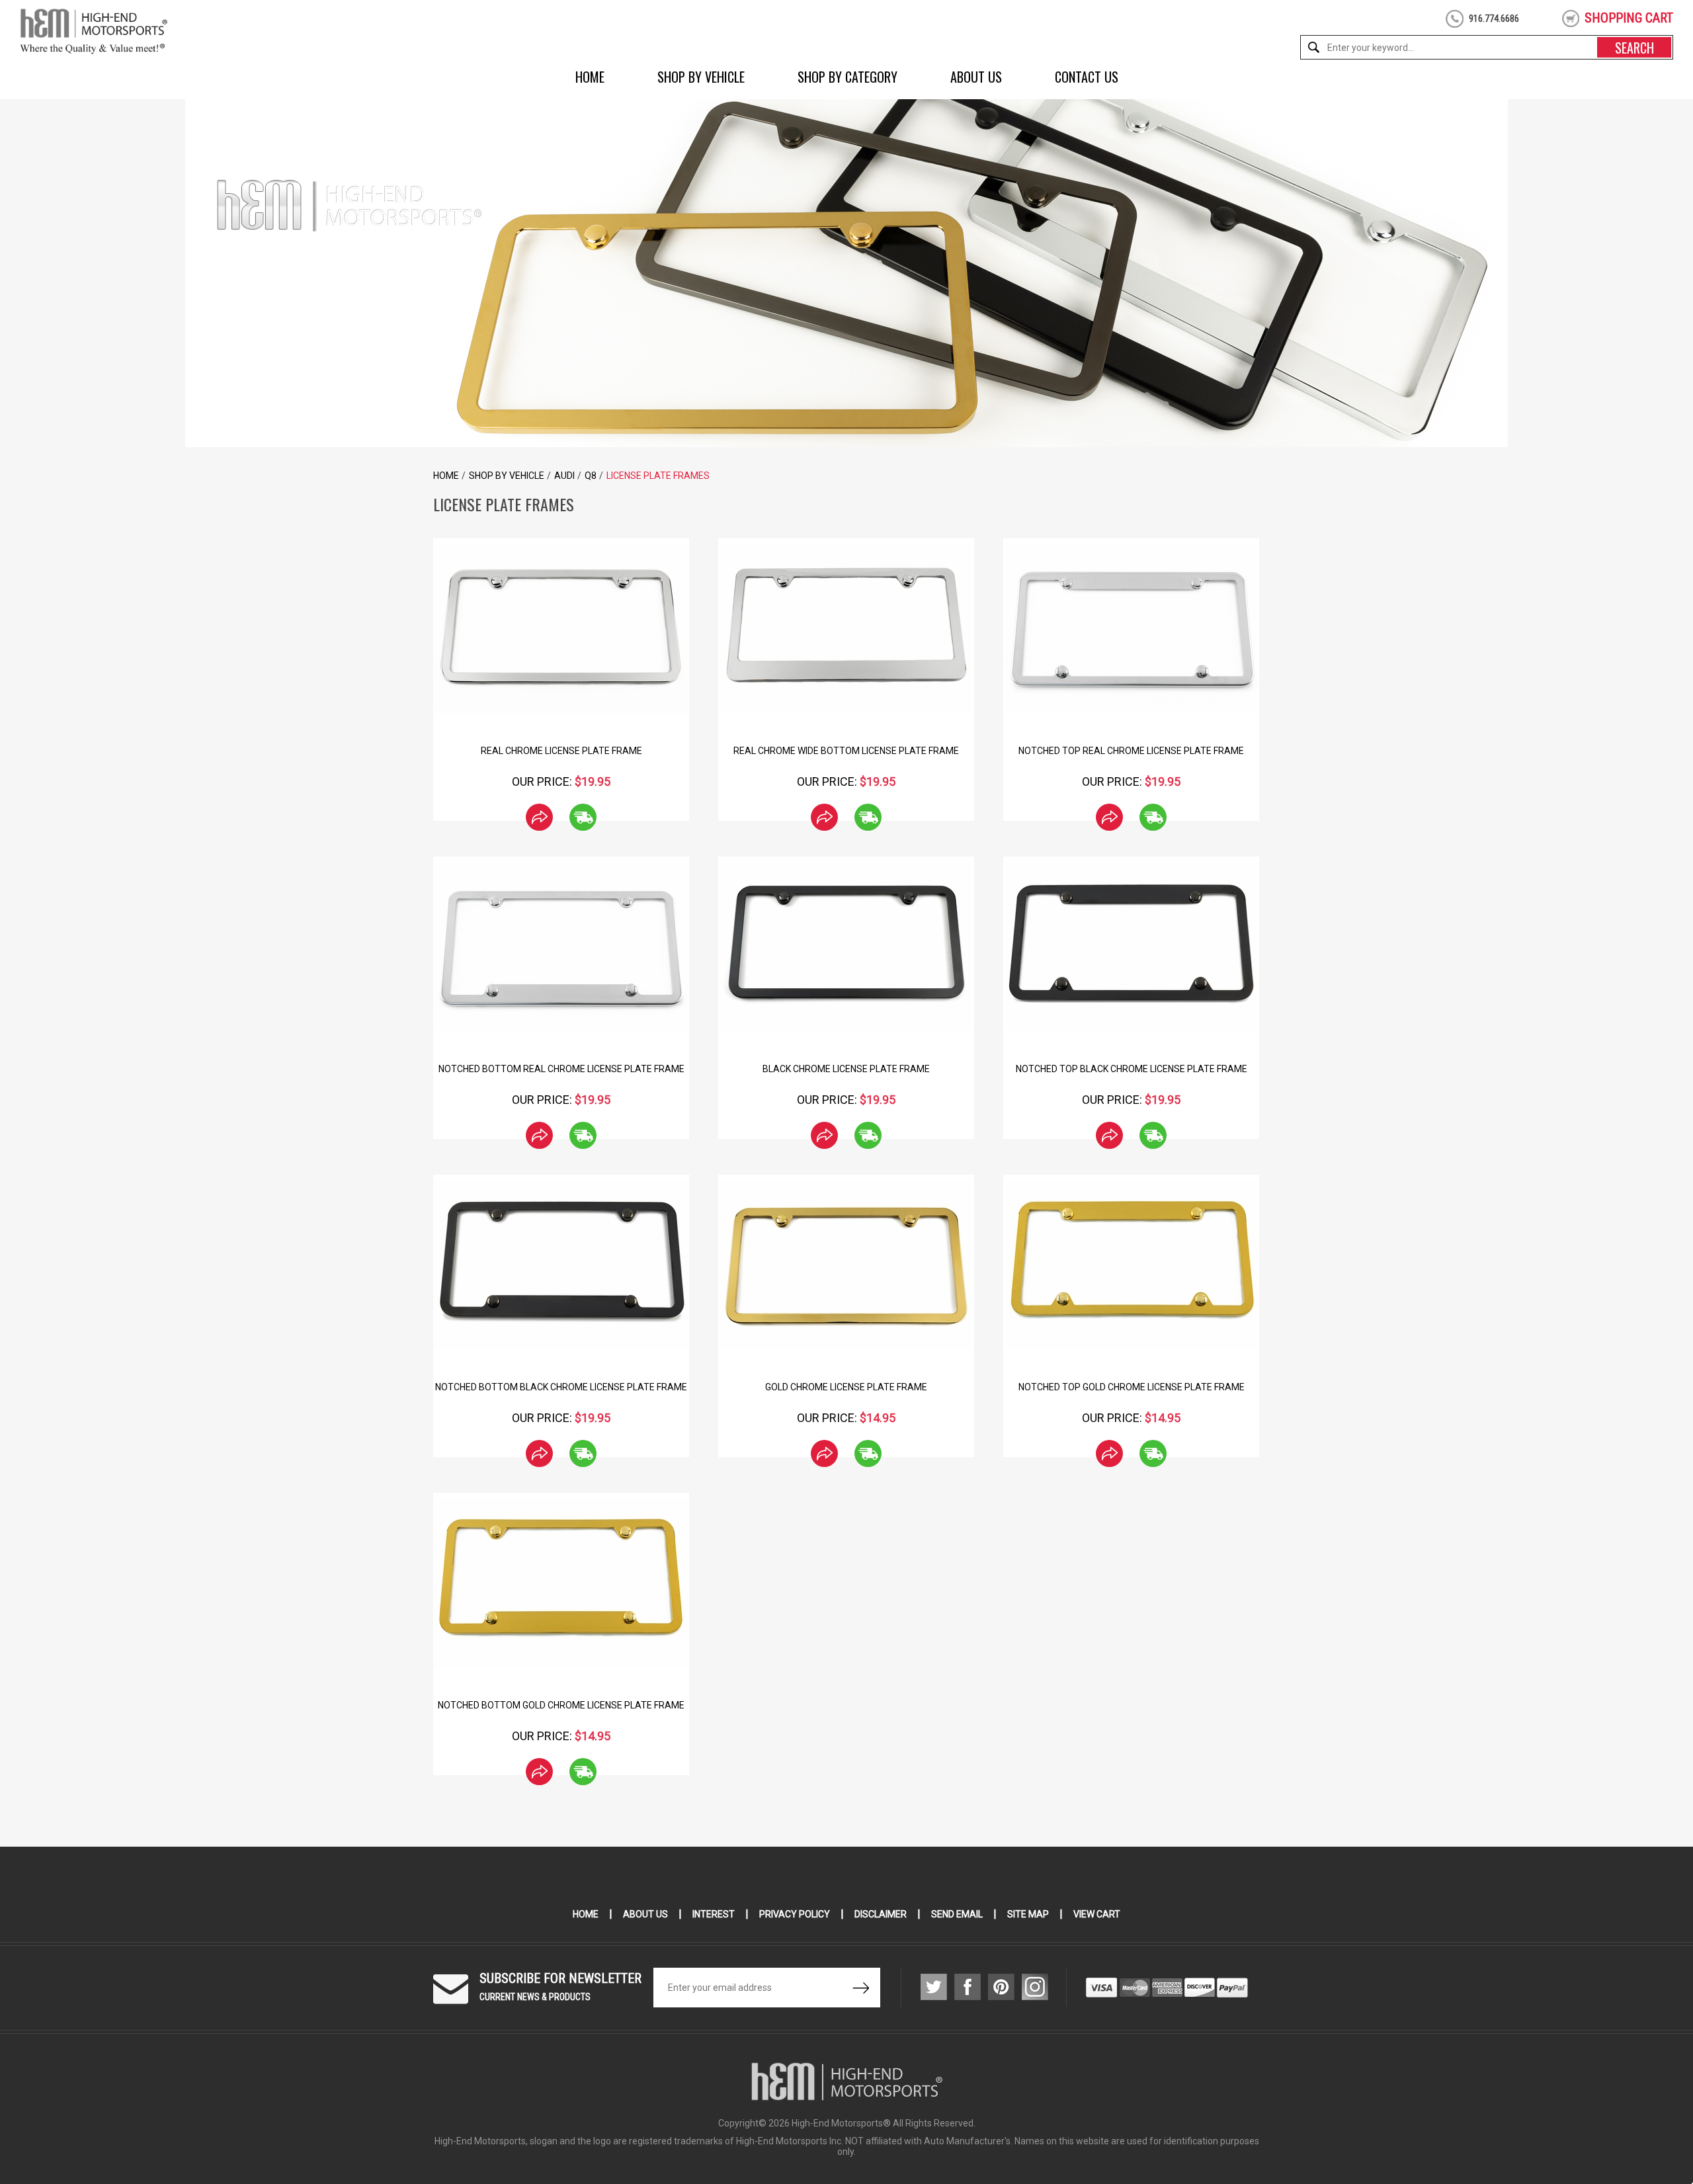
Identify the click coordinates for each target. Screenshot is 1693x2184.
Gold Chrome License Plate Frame (846, 1387)
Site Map (1028, 1914)
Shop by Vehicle (701, 77)
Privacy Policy (795, 1914)
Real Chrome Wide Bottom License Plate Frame (846, 751)
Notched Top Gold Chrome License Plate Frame (1132, 1387)
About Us (976, 77)
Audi (564, 476)
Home (590, 77)
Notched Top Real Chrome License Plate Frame (1131, 751)
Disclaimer (881, 1914)
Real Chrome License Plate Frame (561, 751)
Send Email (957, 1914)
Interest (714, 1914)
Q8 (591, 476)
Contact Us (1087, 77)
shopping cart (1629, 18)
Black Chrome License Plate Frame (846, 1069)
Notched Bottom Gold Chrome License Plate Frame (561, 1705)
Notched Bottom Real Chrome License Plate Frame (561, 1069)
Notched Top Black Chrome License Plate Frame (1132, 1069)
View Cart (1097, 1914)
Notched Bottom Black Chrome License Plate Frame (561, 1387)
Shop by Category (847, 77)
